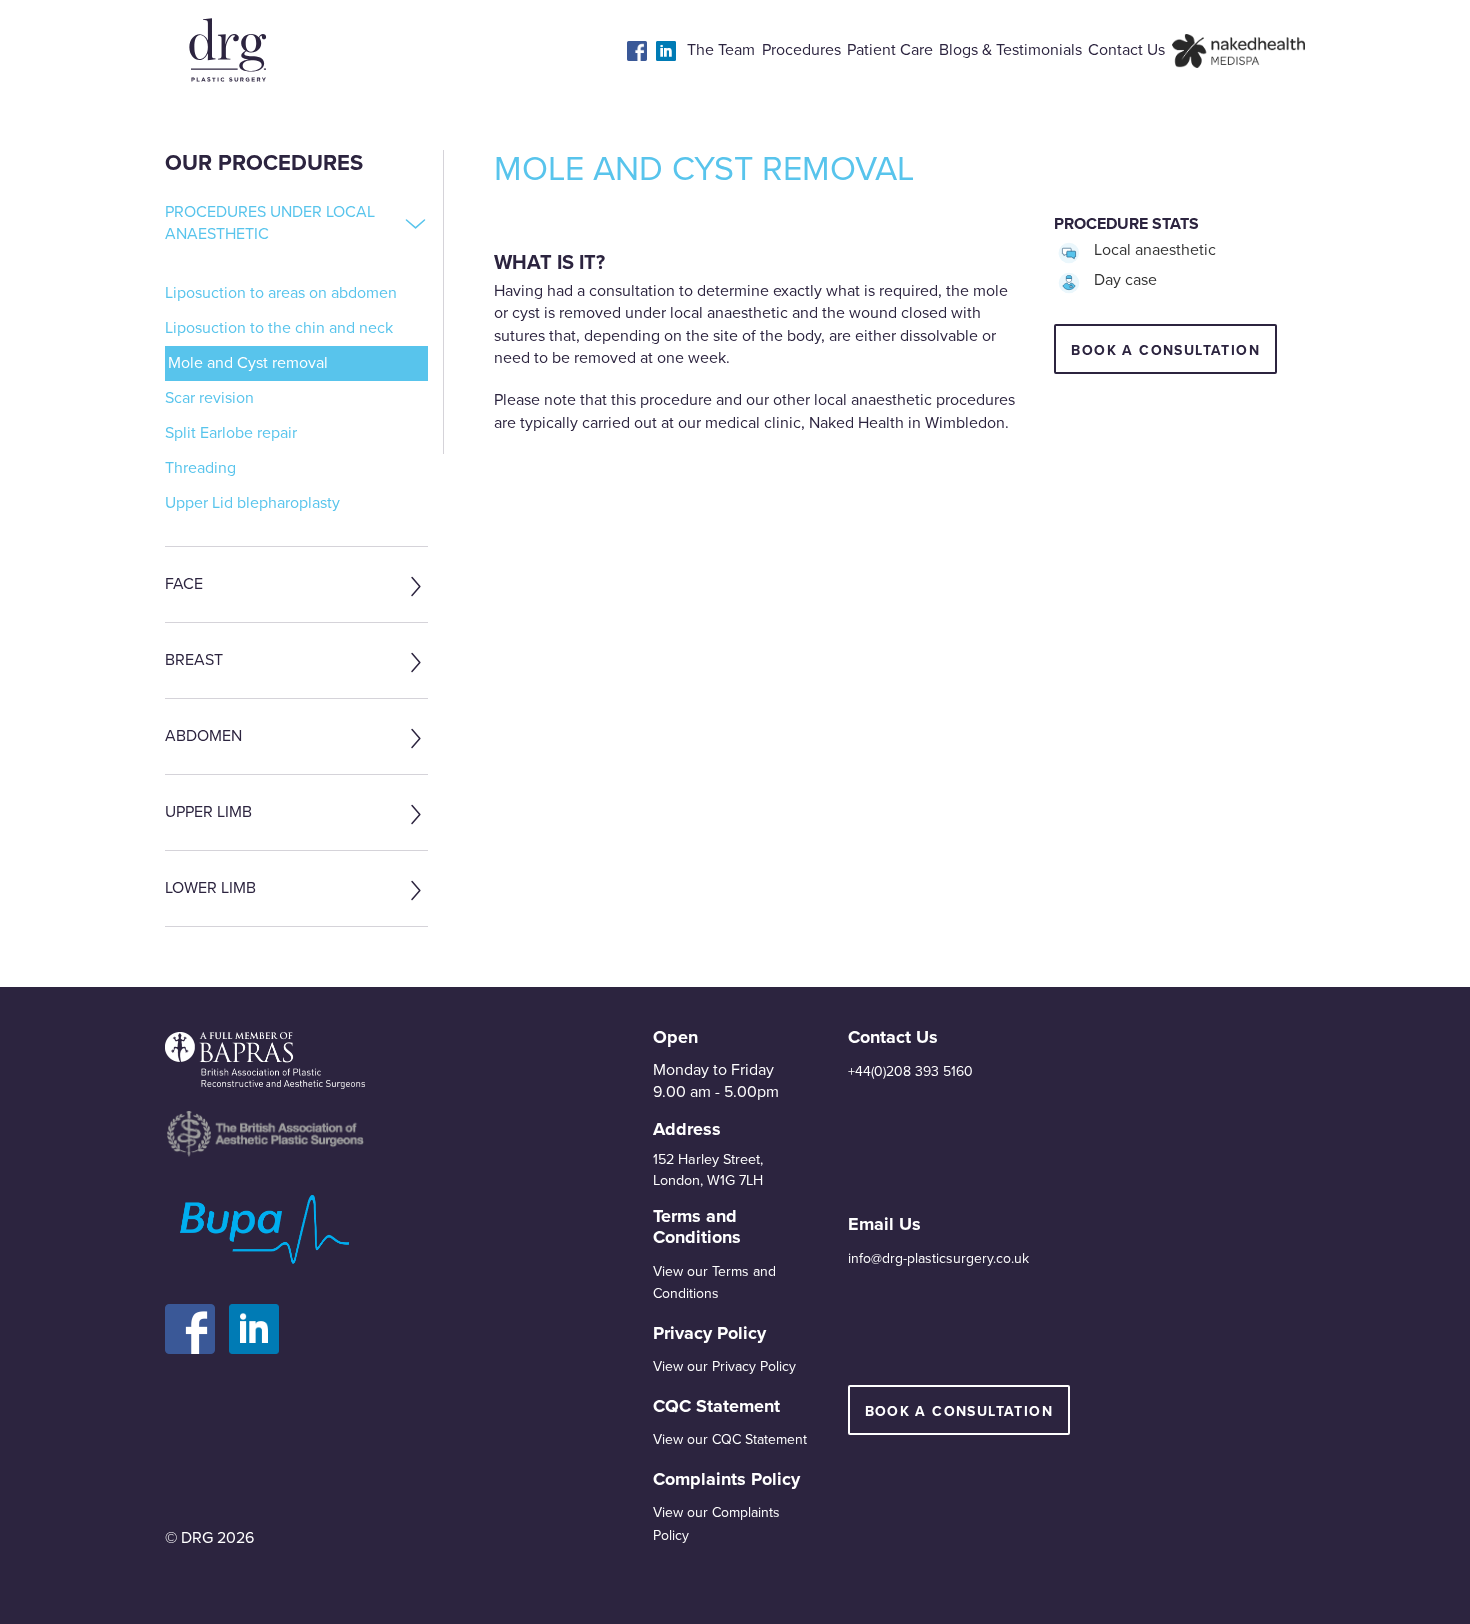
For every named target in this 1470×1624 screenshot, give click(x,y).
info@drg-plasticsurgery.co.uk (938, 1258)
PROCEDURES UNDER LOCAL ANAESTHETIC (270, 223)
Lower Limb (210, 888)
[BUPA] (265, 1231)
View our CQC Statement (730, 1439)
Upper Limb (208, 812)
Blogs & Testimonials (1010, 50)
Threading (200, 468)
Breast (194, 660)
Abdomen (203, 736)
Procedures (801, 50)
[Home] (227, 50)
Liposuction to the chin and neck (279, 328)
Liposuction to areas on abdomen (281, 293)
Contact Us (1126, 50)
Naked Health (856, 423)
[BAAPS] (265, 1133)
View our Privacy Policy (724, 1366)
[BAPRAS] (265, 1060)
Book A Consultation (1165, 350)
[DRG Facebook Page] (197, 1317)
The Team (721, 50)
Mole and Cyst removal (248, 363)
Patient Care (890, 50)
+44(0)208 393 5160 (910, 1071)
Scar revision (209, 398)
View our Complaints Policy (716, 1523)
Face (184, 584)
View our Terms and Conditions (714, 1282)
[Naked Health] (1238, 50)
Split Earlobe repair (231, 433)
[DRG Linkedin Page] (259, 1317)
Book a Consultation (959, 1411)
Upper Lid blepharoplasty (252, 503)
